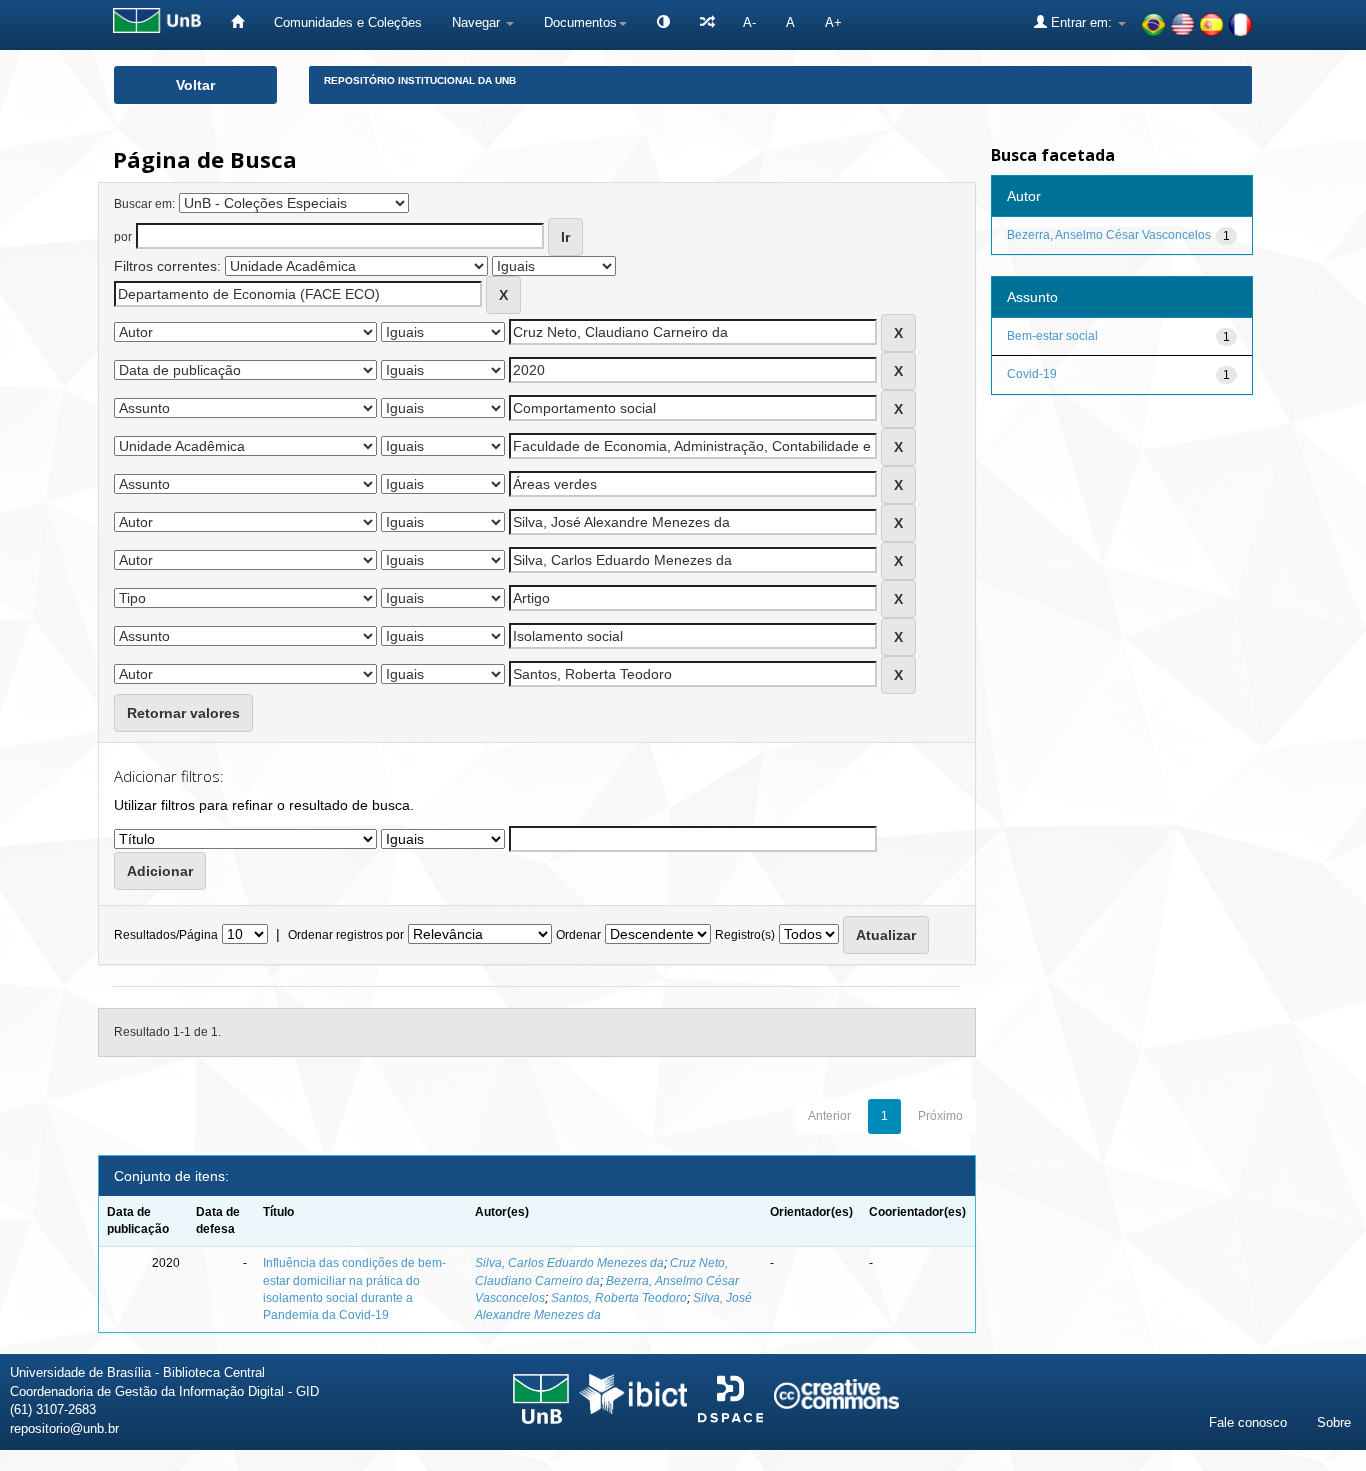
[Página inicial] (237, 22)
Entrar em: (1081, 22)
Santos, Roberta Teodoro (619, 1298)
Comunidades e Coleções (348, 22)
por (123, 237)
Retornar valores (183, 713)
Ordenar (578, 935)
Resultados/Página (166, 935)
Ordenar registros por (346, 935)
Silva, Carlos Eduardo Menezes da (569, 1263)
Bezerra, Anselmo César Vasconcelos (1109, 235)
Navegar (478, 22)
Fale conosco (1248, 1422)
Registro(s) (745, 935)
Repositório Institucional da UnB (420, 80)
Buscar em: (144, 204)
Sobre (1334, 1422)
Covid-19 (1032, 374)
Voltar (195, 85)
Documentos (580, 22)
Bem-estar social (1052, 336)
